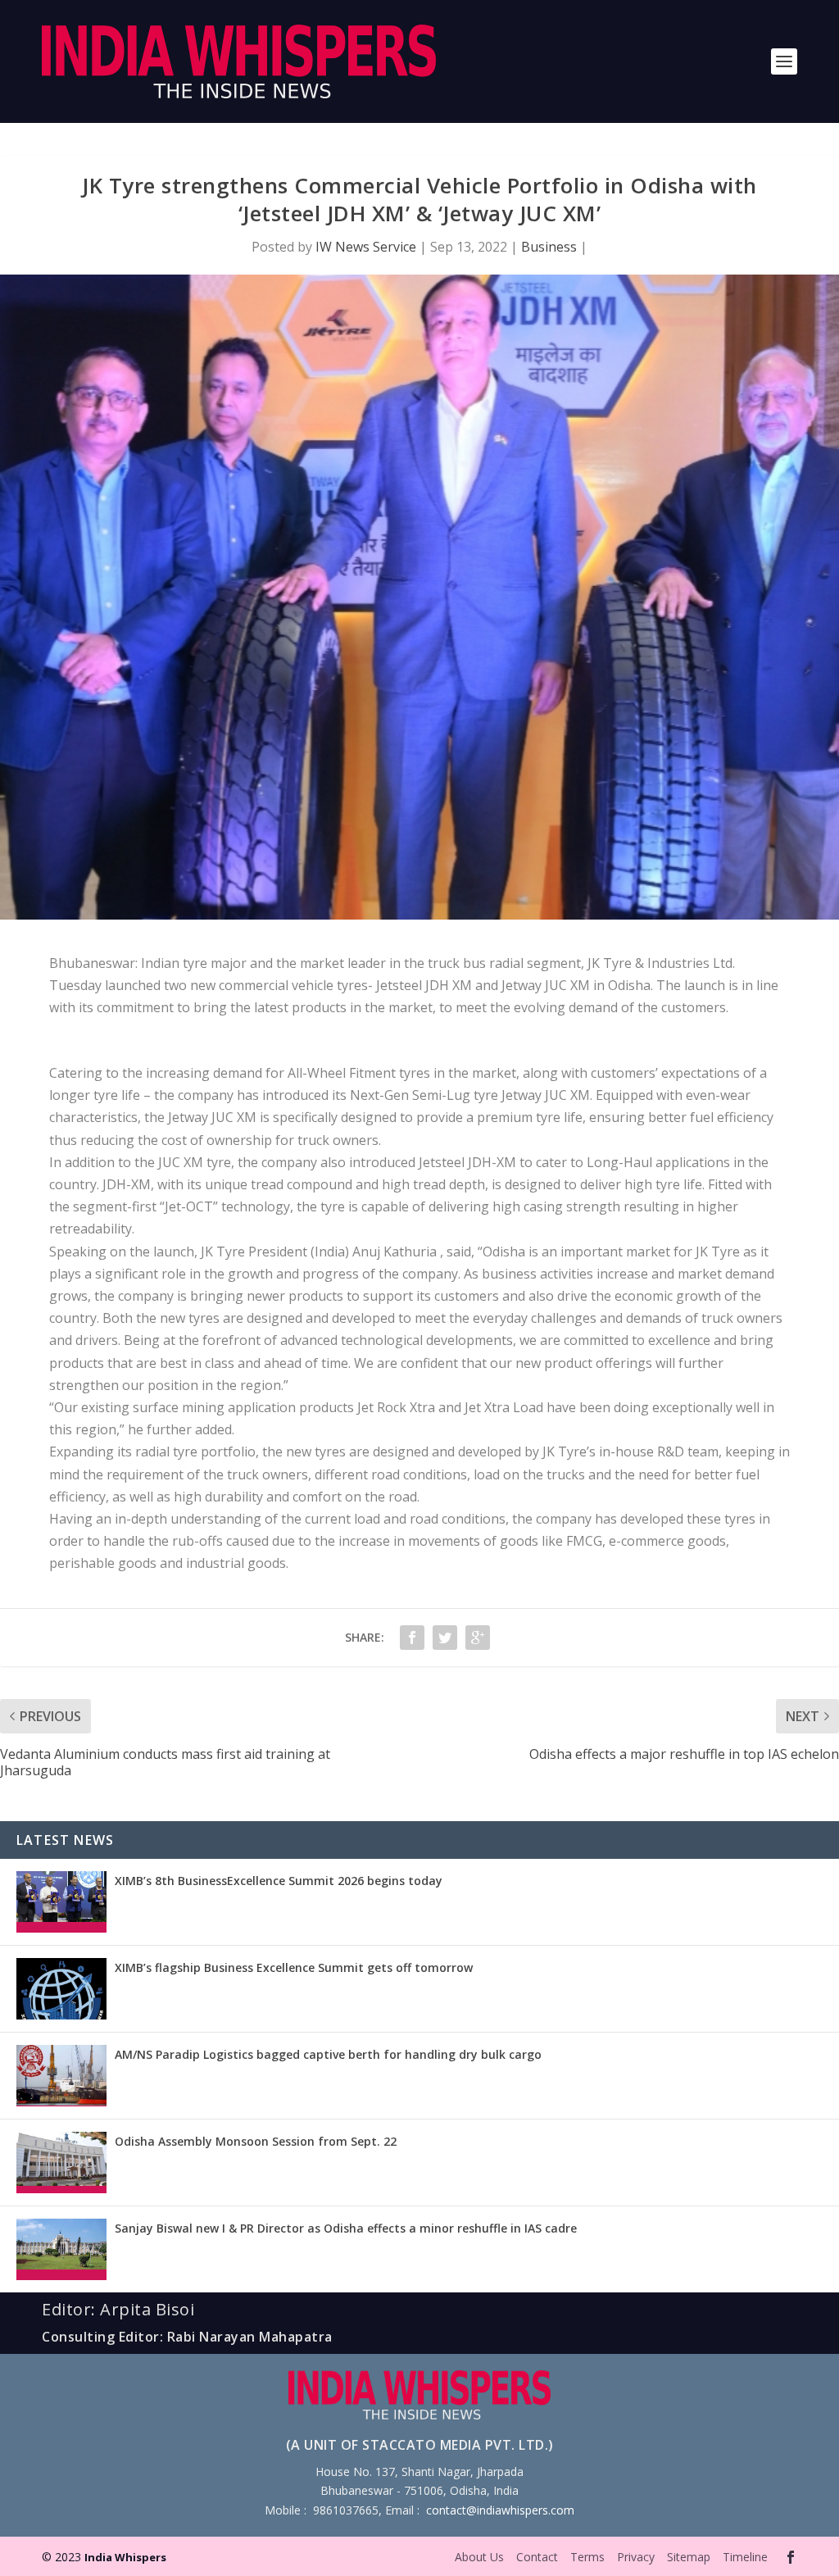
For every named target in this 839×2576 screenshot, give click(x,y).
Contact (537, 2557)
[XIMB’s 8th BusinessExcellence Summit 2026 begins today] (61, 1902)
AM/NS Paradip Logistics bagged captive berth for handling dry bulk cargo (328, 2054)
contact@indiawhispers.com (500, 2510)
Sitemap (689, 2557)
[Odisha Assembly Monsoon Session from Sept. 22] (61, 2163)
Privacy (636, 2557)
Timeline (745, 2557)
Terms (587, 2557)
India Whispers (125, 2557)
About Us (479, 2557)
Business (549, 247)
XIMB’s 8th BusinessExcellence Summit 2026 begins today (279, 1881)
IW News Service (366, 247)
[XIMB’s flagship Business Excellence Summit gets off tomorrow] (61, 1989)
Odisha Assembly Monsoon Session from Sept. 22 (256, 2141)
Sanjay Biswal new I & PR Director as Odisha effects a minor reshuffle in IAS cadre (346, 2228)
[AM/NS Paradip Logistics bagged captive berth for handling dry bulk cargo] (61, 2076)
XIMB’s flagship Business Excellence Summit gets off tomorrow (294, 1967)
